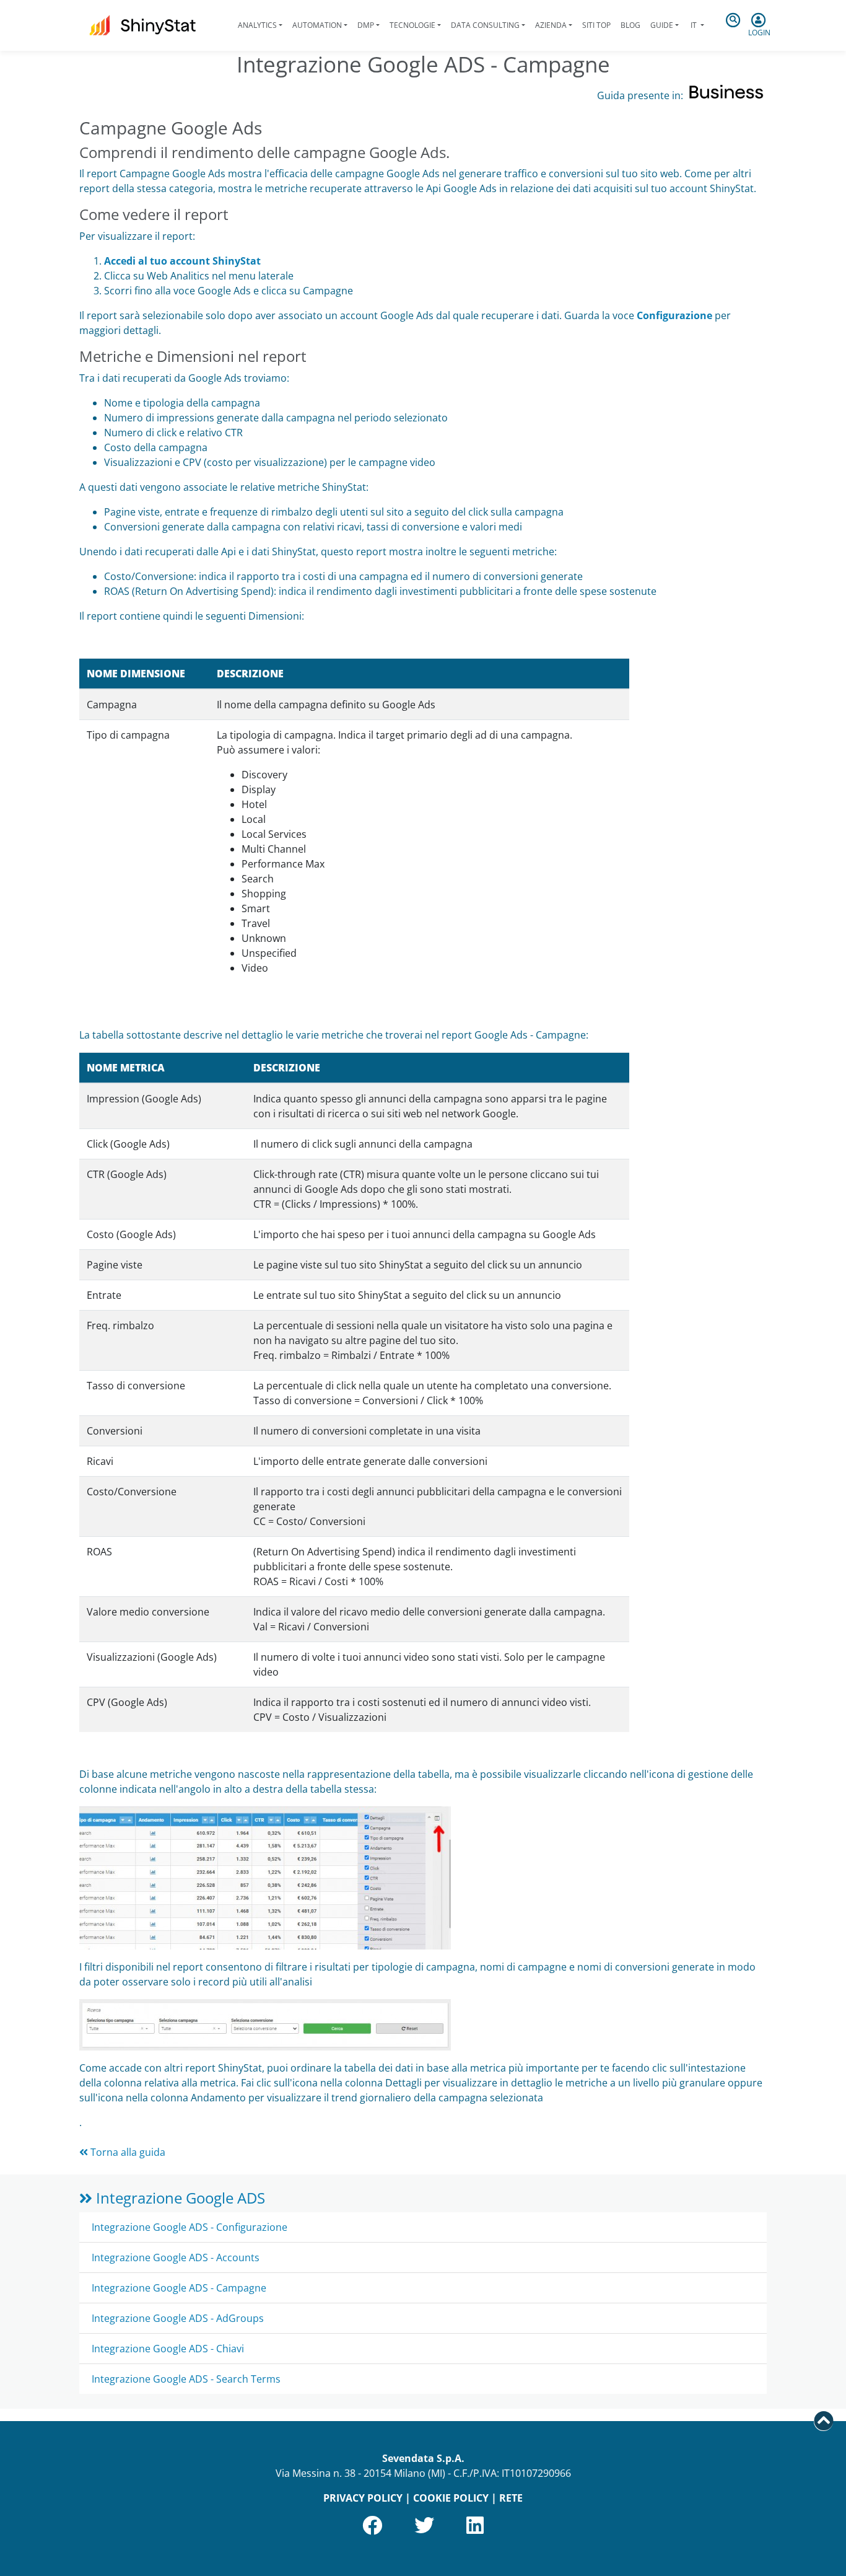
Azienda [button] (551, 25)
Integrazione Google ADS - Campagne (179, 2288)
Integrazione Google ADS (179, 2198)
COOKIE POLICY (451, 2498)
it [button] (694, 25)
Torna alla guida (127, 2152)
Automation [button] (317, 25)
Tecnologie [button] (412, 25)
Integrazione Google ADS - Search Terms (186, 2379)
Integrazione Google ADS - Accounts (176, 2257)
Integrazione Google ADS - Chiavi (168, 2349)
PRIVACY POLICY (363, 2498)
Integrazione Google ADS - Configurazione (190, 2227)
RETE (511, 2498)
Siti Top (596, 25)
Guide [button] (662, 25)
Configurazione (674, 315)
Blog (630, 25)
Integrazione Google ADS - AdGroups (178, 2318)
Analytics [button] (257, 25)
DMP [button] (366, 25)
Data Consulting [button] (485, 25)
